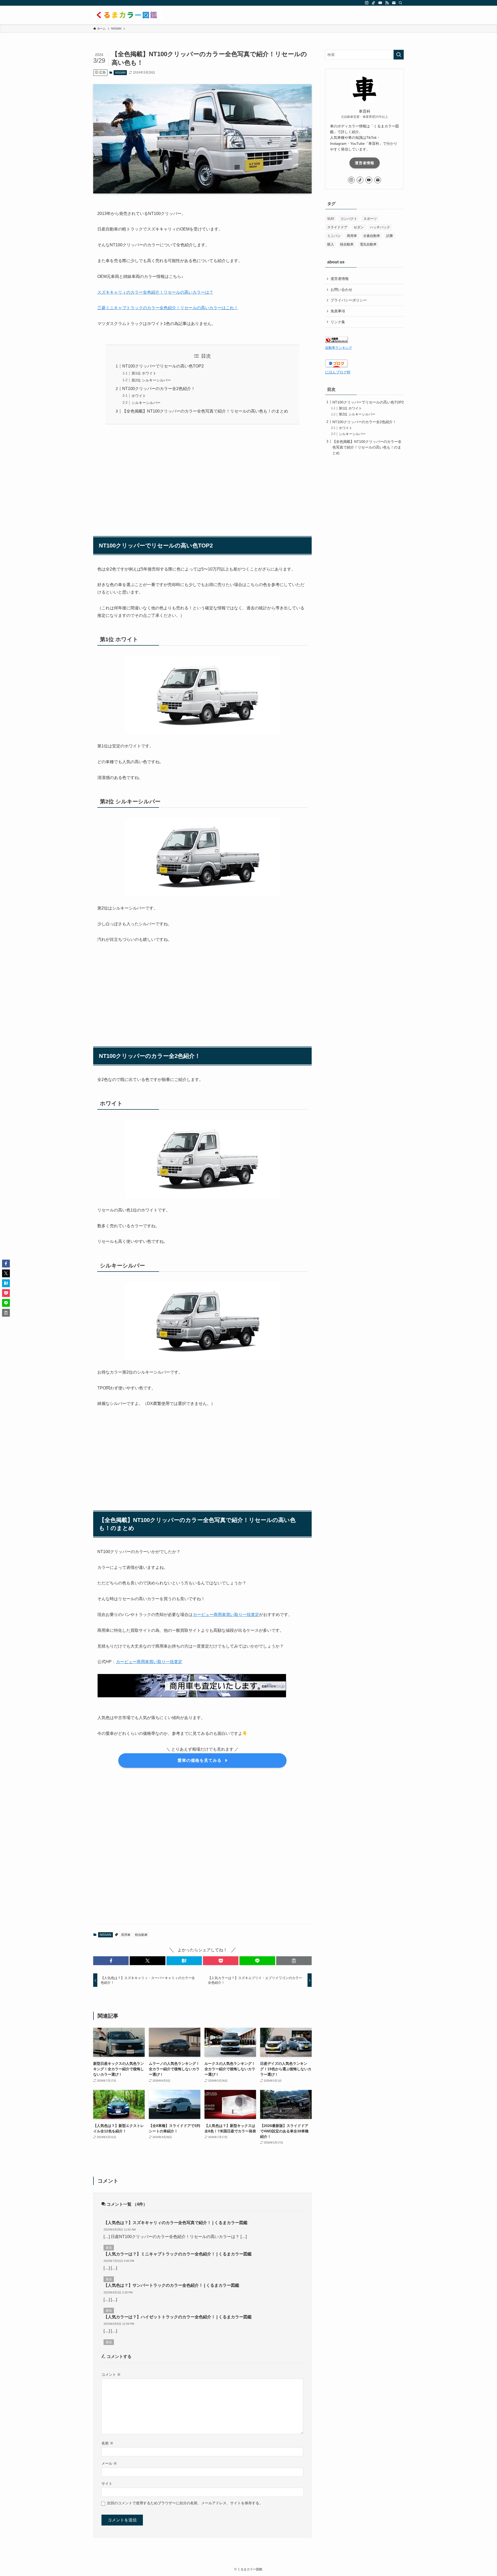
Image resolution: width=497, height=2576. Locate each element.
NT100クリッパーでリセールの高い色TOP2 (163, 366)
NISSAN (120, 73)
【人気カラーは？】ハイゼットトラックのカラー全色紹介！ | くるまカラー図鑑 (178, 2317)
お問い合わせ (341, 290)
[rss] (387, 3)
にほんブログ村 (338, 372)
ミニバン (334, 236)
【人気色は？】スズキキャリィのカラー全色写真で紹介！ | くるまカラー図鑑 (176, 2223)
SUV (331, 219)
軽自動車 (141, 1935)
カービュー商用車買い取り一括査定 (226, 1615)
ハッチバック (380, 227)
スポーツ (370, 219)
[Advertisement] (202, 478)
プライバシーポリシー (349, 300)
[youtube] (380, 3)
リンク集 (338, 322)
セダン (359, 227)
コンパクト (349, 219)
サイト (107, 2484)
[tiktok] (374, 3)
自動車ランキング (339, 348)
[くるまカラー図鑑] (128, 15)
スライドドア (337, 227)
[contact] (394, 3)
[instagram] (367, 3)
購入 (331, 244)
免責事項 (338, 311)
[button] (111, 1961)
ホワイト (139, 396)
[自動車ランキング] (337, 342)
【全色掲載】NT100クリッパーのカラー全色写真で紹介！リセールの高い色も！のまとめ (205, 411)
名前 (107, 2443)
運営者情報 (365, 163)
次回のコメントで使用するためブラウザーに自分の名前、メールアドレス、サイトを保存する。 (185, 2503)
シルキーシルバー (146, 403)
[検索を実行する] (399, 55)
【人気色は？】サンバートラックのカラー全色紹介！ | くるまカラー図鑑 (171, 2285)
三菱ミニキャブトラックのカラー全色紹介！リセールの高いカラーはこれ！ (168, 308)
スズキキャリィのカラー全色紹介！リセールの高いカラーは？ (155, 292)
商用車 (126, 1935)
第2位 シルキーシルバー (151, 380)
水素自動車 (372, 236)
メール (109, 2463)
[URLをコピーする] (294, 1961)
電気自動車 (368, 244)
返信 (109, 2248)
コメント (111, 2375)
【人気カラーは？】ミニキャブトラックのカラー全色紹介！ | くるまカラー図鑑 (178, 2254)
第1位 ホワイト (144, 373)
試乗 (390, 236)
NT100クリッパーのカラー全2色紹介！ (159, 389)
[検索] (400, 3)
